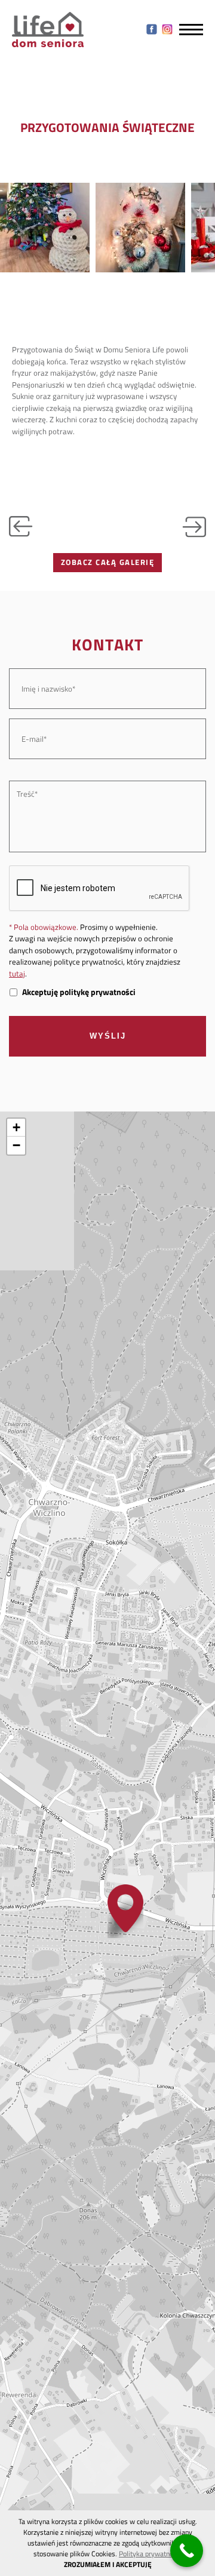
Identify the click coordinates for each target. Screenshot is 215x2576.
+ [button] (16, 1127)
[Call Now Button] (187, 2551)
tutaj (17, 974)
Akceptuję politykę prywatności (79, 992)
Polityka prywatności (150, 2554)
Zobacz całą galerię (108, 562)
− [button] (16, 1145)
